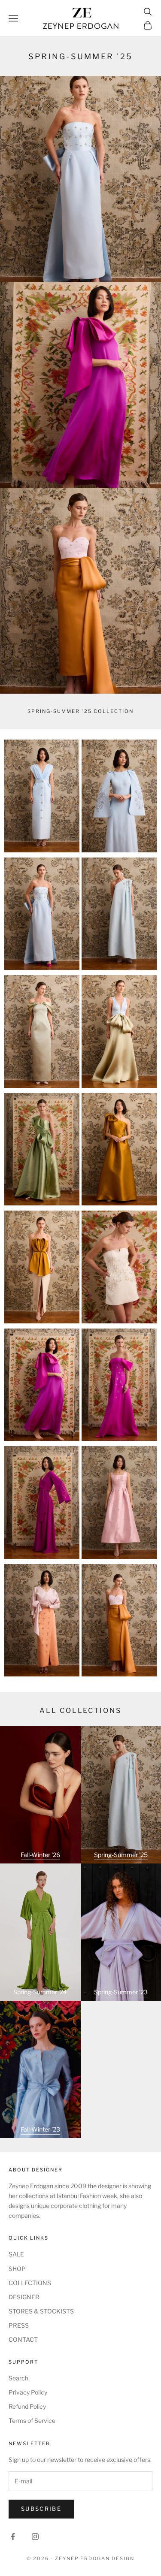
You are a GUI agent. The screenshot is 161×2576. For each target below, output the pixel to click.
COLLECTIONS (30, 2283)
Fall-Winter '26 (40, 1855)
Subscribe (41, 2509)
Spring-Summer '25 (121, 1855)
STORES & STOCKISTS (41, 2311)
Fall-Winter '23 (40, 2129)
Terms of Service (32, 2420)
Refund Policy (27, 2406)
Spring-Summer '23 (121, 1992)
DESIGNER (24, 2297)
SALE (16, 2254)
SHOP (17, 2269)
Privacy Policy (28, 2392)
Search (18, 2378)
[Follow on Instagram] (35, 2537)
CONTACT (23, 2339)
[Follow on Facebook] (13, 2537)
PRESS (19, 2325)
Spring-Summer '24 (40, 1992)
